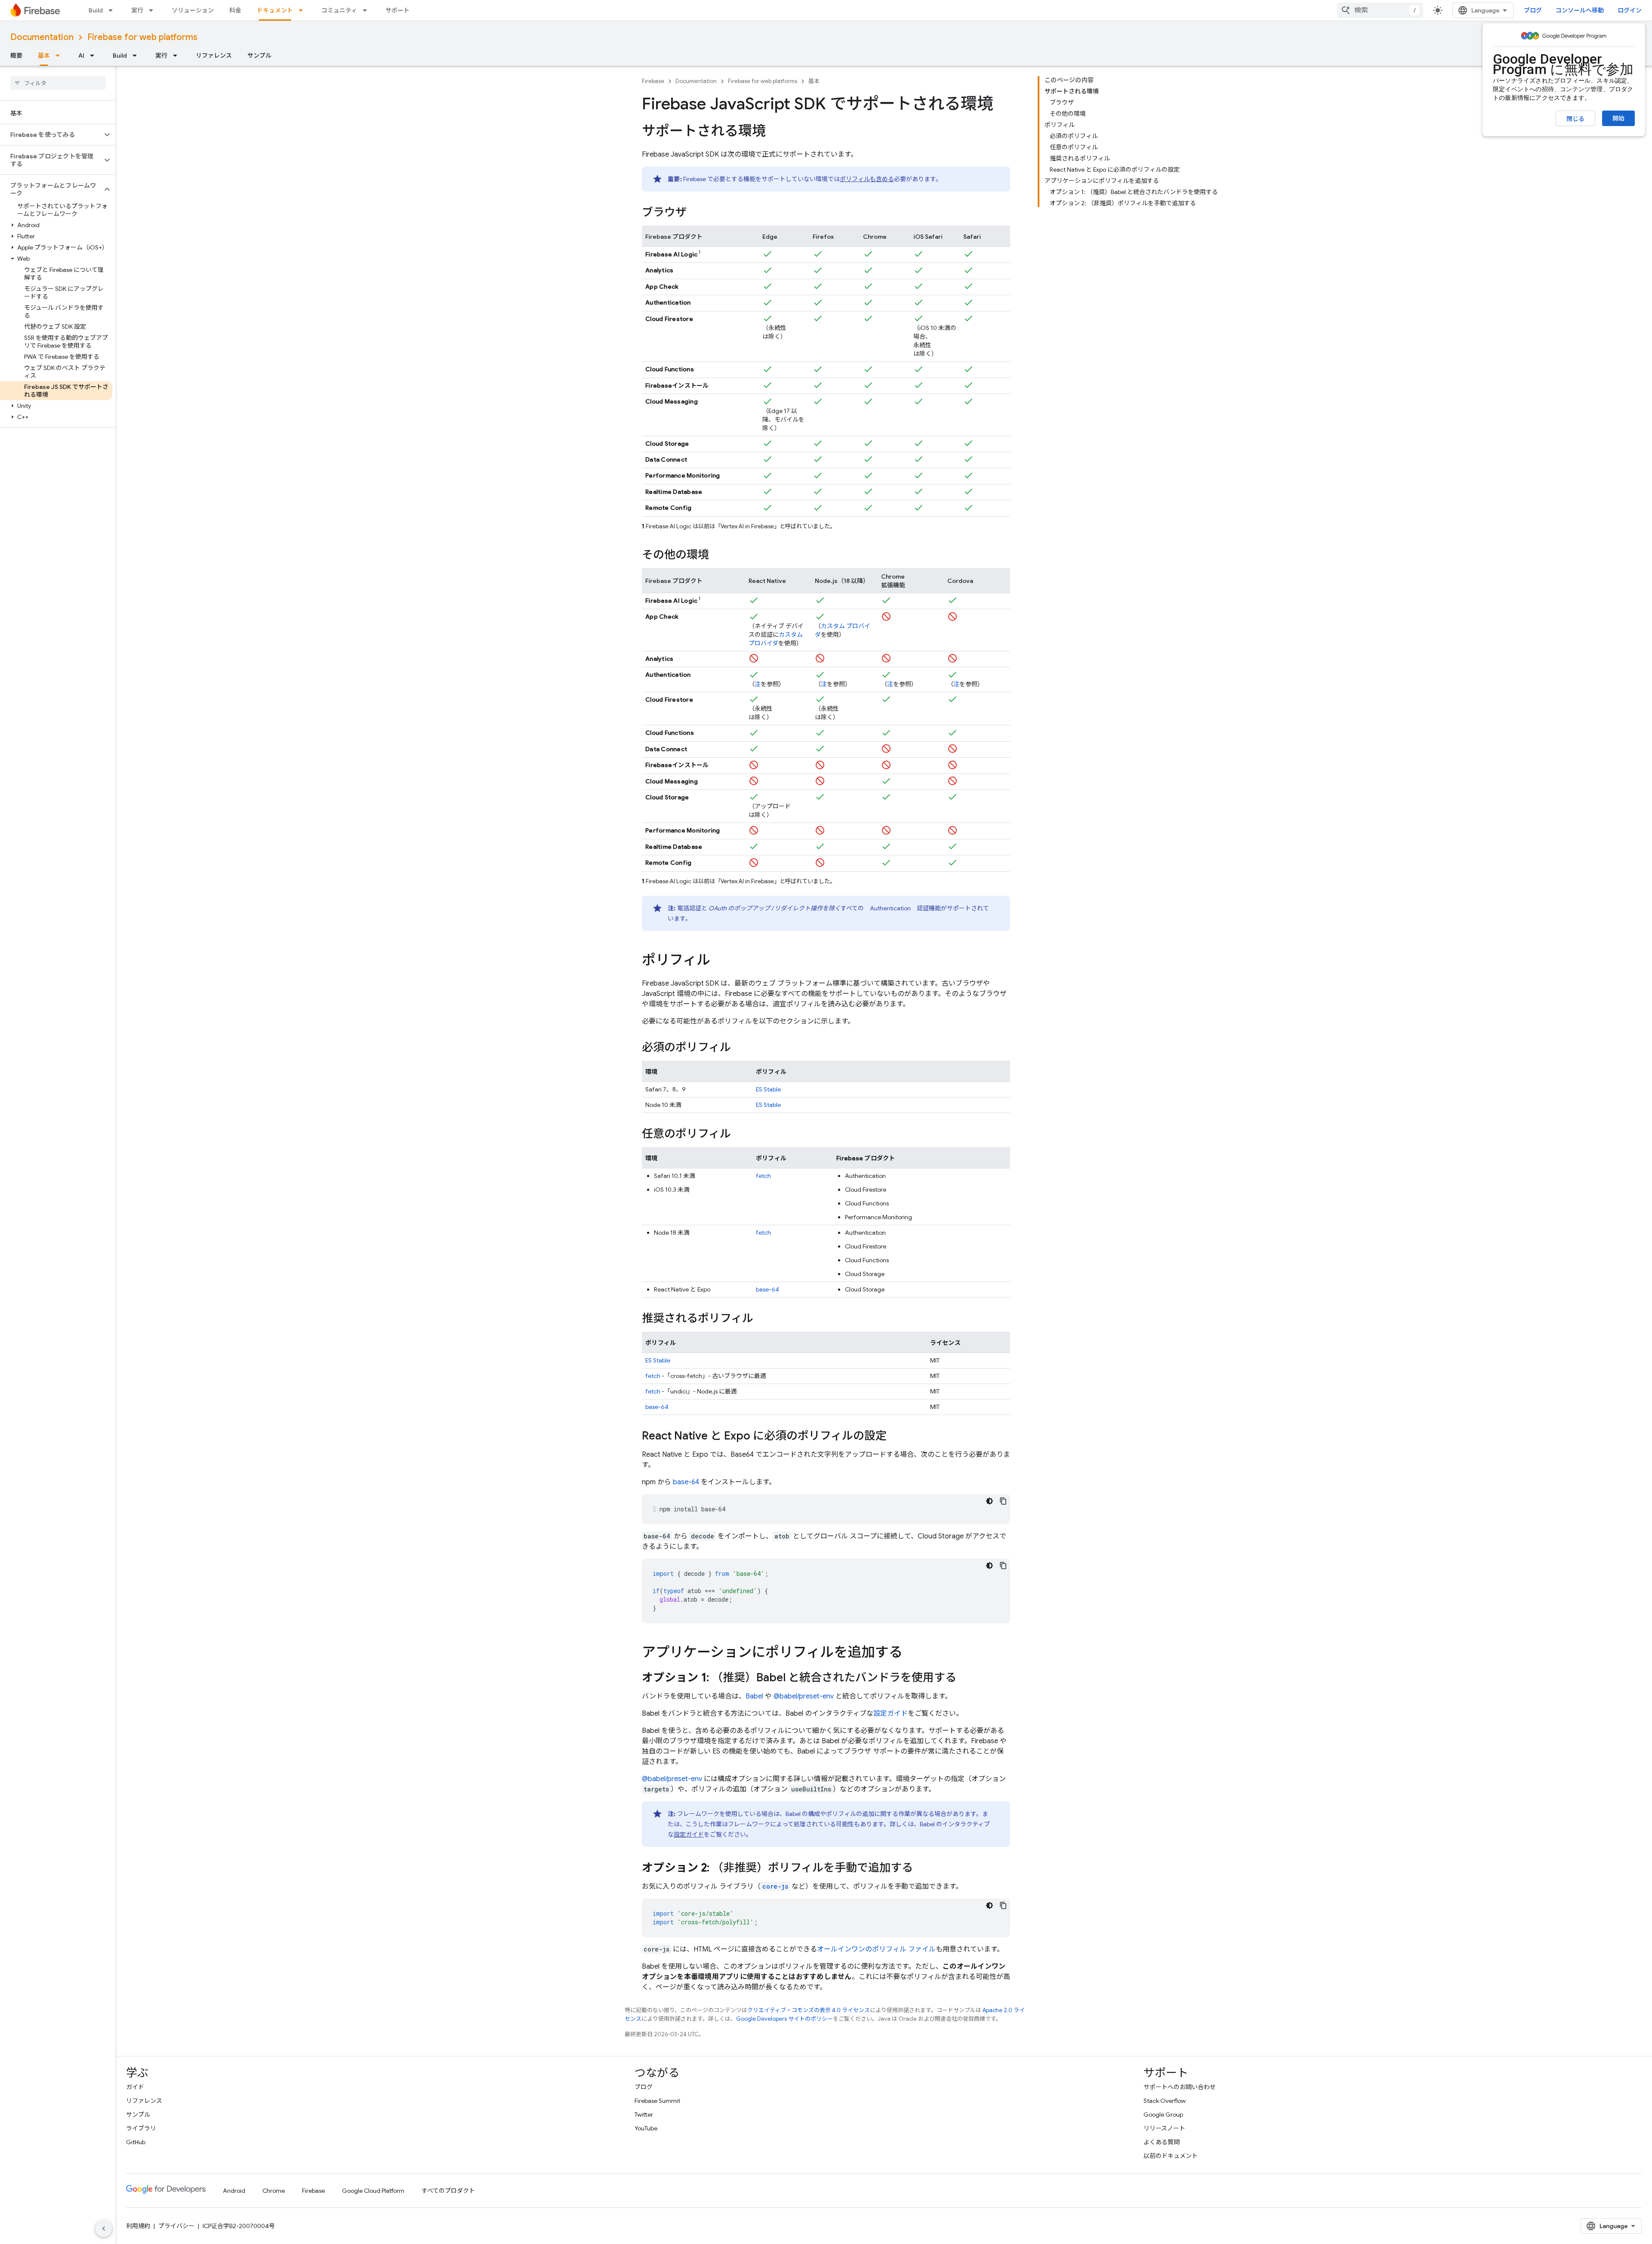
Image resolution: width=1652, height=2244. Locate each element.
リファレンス (214, 55)
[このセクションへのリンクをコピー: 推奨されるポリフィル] (762, 1319)
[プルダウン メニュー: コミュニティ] (367, 10)
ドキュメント (275, 10)
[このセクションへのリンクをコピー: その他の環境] (718, 555)
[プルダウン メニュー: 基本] (60, 55)
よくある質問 (1162, 2142)
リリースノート (1164, 2128)
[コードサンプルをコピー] (1003, 1501)
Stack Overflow (1165, 2101)
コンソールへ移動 (1580, 10)
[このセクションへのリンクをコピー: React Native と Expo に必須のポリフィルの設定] (895, 1436)
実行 (137, 10)
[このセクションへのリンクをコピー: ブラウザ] (695, 213)
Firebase (653, 81)
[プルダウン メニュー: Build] (113, 10)
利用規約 (138, 2226)
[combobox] (1380, 10)
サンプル (259, 55)
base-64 (767, 1289)
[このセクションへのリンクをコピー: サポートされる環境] (774, 132)
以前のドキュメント (1171, 2156)
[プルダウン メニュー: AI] (95, 55)
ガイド (135, 2087)
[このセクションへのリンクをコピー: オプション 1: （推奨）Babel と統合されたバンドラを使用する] (965, 1678)
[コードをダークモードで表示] (989, 1501)
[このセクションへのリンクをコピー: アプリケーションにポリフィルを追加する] (911, 1653)
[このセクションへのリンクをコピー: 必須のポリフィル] (740, 1048)
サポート (398, 10)
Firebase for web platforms (142, 37)
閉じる (1575, 119)
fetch (763, 1176)
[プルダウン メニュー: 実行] (154, 10)
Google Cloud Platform (373, 2191)
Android (234, 2191)
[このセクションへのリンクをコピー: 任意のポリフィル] (740, 1134)
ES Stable (768, 1089)
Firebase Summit (657, 2101)
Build (96, 10)
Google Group (1163, 2115)
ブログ (1533, 10)
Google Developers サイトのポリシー (784, 2019)
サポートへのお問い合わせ (1180, 2087)
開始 (1618, 118)
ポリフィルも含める (867, 179)
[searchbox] (58, 83)
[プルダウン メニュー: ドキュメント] (303, 10)
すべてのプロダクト (448, 2191)
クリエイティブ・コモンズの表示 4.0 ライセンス (809, 2010)
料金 (235, 10)
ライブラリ (141, 2128)
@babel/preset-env (804, 1696)
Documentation (42, 37)
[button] (51, 135)
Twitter (644, 2115)
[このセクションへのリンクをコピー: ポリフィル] (719, 961)
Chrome (274, 2191)
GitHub (136, 2142)
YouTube (646, 2128)
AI (81, 55)
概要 (16, 55)
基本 (44, 55)
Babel (754, 1696)
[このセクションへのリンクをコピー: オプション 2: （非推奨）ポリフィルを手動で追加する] (922, 1868)
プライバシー (176, 2226)
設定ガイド (891, 1714)
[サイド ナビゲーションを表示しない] (104, 2229)
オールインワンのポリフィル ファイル (876, 1949)
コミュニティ (339, 10)
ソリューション (193, 10)
